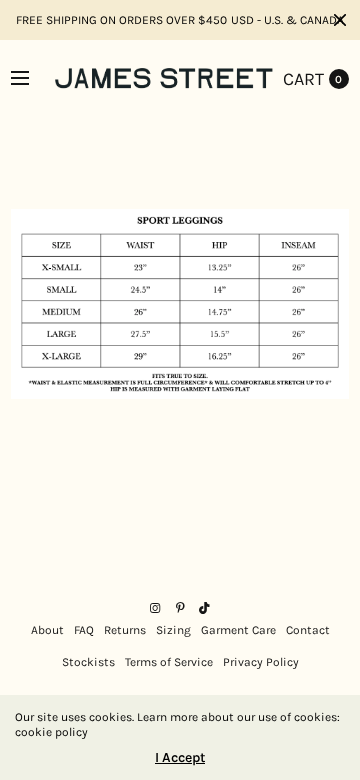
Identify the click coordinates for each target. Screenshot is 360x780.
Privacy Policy (261, 662)
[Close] (340, 20)
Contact (308, 630)
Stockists (88, 662)
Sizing (173, 630)
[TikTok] (205, 608)
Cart (303, 79)
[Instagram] (155, 608)
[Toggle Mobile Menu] (33, 79)
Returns (125, 630)
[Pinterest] (180, 608)
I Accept (180, 758)
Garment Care (238, 630)
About (47, 630)
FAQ (84, 630)
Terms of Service (169, 662)
